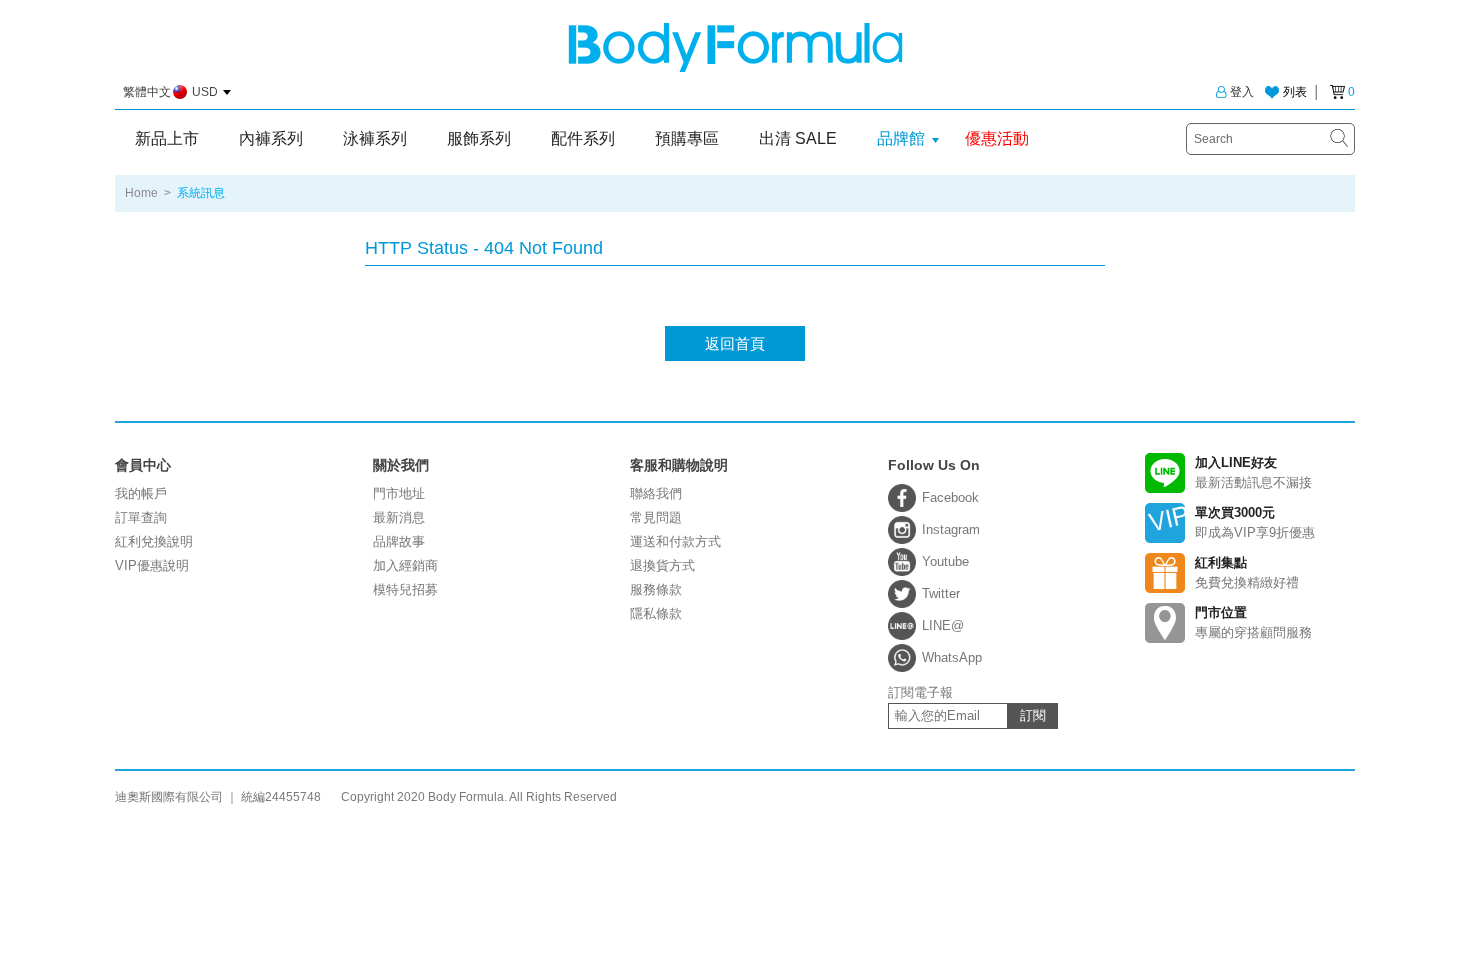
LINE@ (943, 625)
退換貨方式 (662, 565)
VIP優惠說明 (152, 565)
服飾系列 (479, 138)
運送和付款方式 (675, 541)
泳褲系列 (375, 138)
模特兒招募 (405, 589)
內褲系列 (271, 138)
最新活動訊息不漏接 (1253, 472)
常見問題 (656, 517)
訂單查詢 (141, 517)
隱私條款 (656, 613)
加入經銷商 (405, 565)
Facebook (950, 497)
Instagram (951, 529)
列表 (1295, 92)
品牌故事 (399, 541)
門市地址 (399, 493)
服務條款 (656, 589)
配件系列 (583, 138)
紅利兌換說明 (154, 541)
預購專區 (687, 138)
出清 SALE (798, 138)
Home (141, 193)
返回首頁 (735, 343)
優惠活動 (997, 138)
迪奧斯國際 (735, 47)
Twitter (941, 593)
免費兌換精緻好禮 (1247, 572)
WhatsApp (952, 657)
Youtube (945, 561)
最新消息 (399, 517)
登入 (1242, 92)
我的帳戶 (141, 493)
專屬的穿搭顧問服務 (1253, 622)
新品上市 (167, 138)
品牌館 (901, 138)
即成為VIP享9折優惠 (1255, 522)
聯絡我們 (656, 493)
